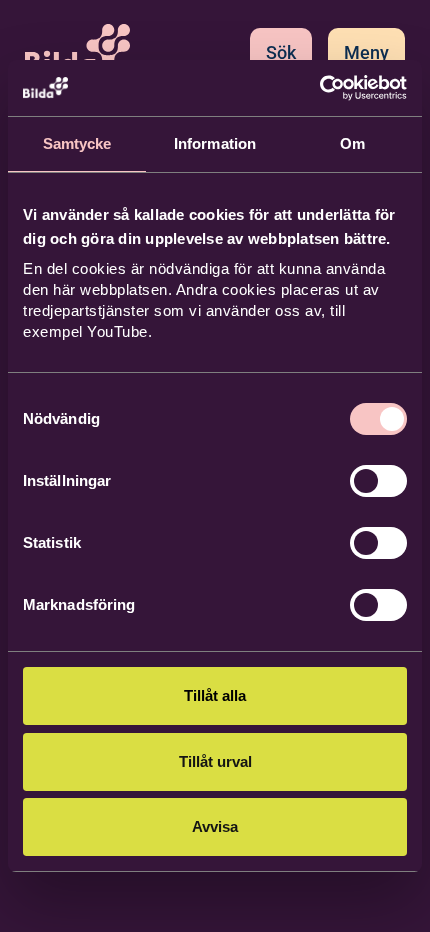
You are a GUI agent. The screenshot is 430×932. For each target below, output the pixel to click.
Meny (366, 52)
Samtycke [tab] (77, 143)
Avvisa (215, 826)
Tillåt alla (215, 695)
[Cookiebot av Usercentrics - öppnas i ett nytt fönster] (319, 88)
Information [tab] (215, 143)
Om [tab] (352, 143)
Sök (281, 52)
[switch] (378, 481)
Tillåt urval (215, 761)
